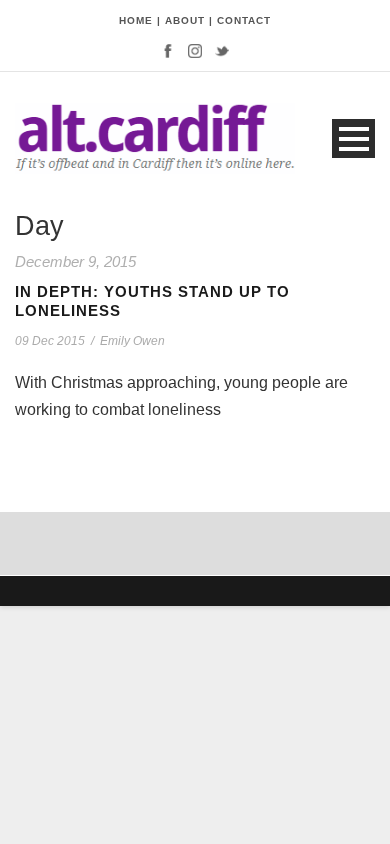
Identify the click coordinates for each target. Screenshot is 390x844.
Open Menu (353, 138)
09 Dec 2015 (50, 341)
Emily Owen (132, 341)
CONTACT (244, 20)
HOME (136, 20)
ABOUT (185, 20)
